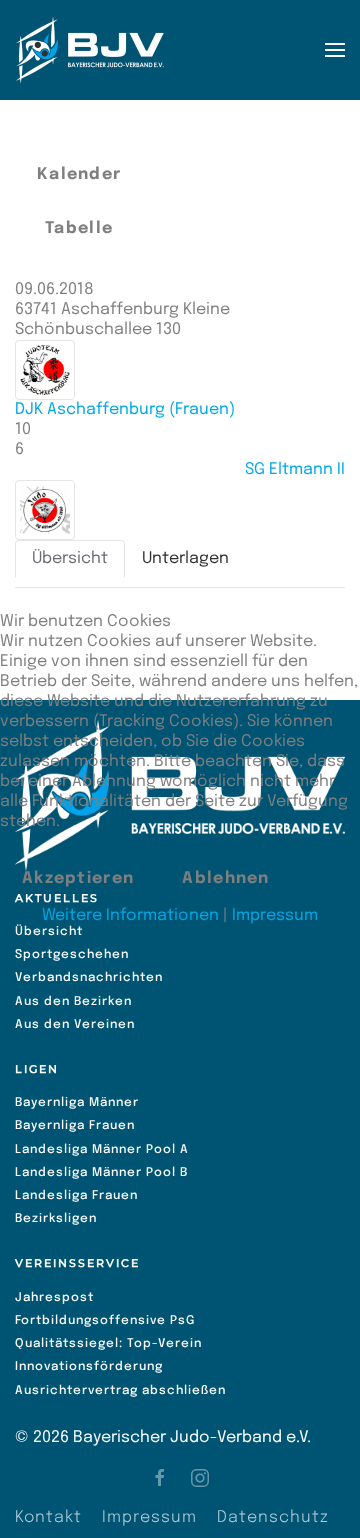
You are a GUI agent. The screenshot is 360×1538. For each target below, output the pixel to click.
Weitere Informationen (130, 915)
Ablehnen (225, 878)
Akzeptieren (78, 878)
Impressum (275, 915)
